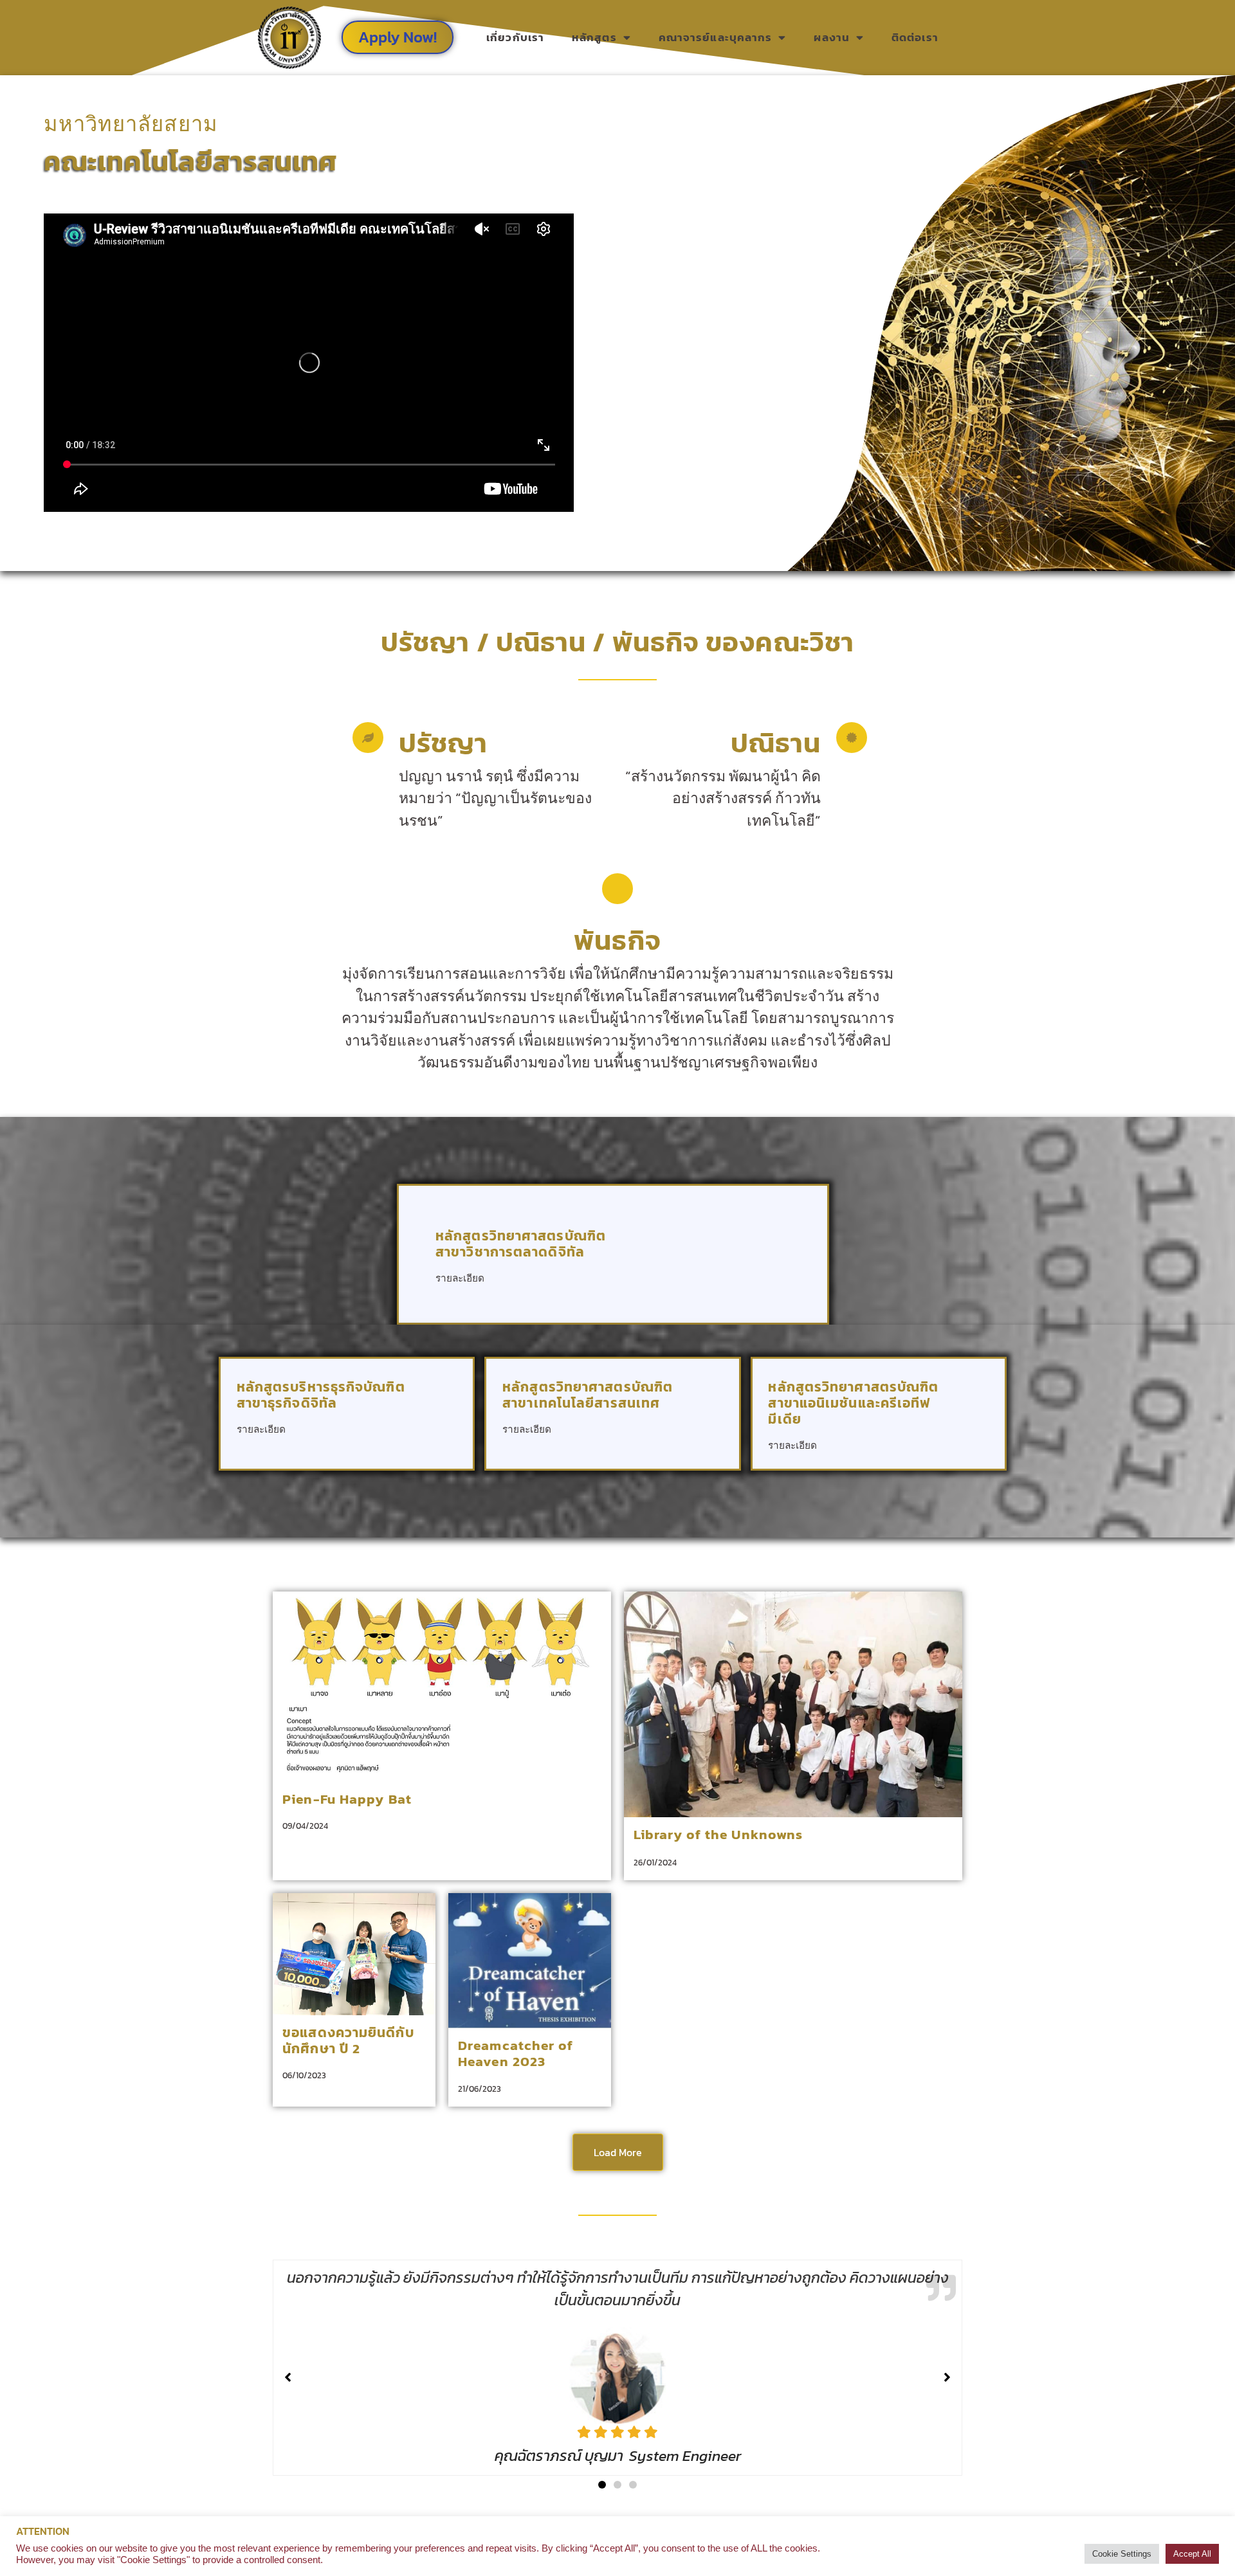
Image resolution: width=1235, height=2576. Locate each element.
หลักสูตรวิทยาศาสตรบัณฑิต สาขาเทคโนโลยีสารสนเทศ (588, 1395)
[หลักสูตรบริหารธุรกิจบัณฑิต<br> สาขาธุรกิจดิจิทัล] (440, 1420)
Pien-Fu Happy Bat (347, 1799)
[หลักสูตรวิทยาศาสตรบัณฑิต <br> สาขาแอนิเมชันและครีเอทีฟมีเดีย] (972, 1436)
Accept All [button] (1192, 2554)
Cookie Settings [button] (1122, 2554)
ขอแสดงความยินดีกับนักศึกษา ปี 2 (348, 2040)
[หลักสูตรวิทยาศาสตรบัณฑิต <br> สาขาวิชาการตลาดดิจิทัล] (773, 1268)
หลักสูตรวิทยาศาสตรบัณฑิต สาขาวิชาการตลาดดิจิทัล (521, 1244)
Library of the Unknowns (718, 1834)
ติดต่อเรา (915, 37)
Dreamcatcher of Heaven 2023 (516, 2053)
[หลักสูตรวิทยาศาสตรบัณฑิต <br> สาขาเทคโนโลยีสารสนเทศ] (706, 1420)
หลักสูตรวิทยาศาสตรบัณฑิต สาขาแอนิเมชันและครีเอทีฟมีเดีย (853, 1403)
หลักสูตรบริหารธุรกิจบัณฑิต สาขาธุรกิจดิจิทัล (321, 1395)
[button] (602, 2485)
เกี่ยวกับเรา (515, 37)
